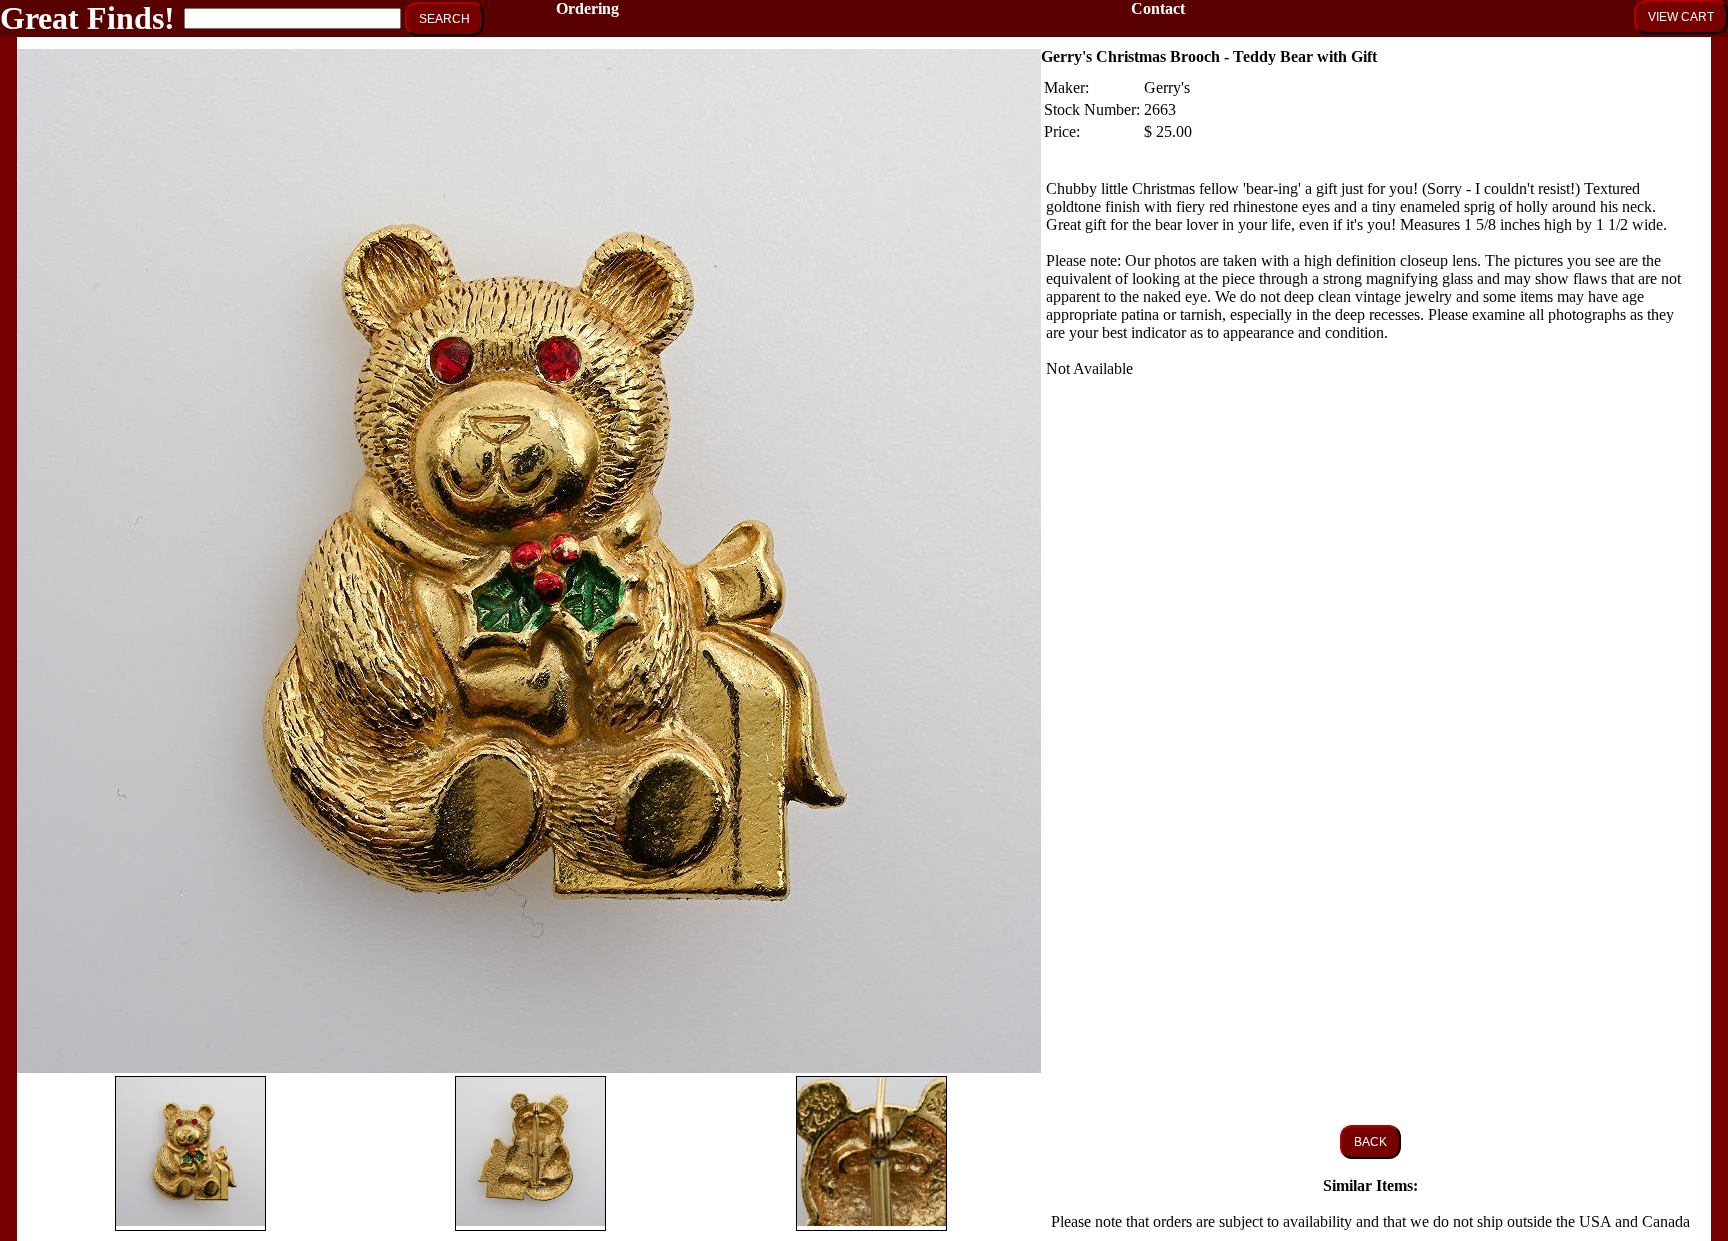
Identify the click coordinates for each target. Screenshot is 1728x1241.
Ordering (587, 8)
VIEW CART (1681, 17)
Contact (1158, 8)
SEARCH (444, 19)
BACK (1370, 1142)
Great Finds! (87, 18)
